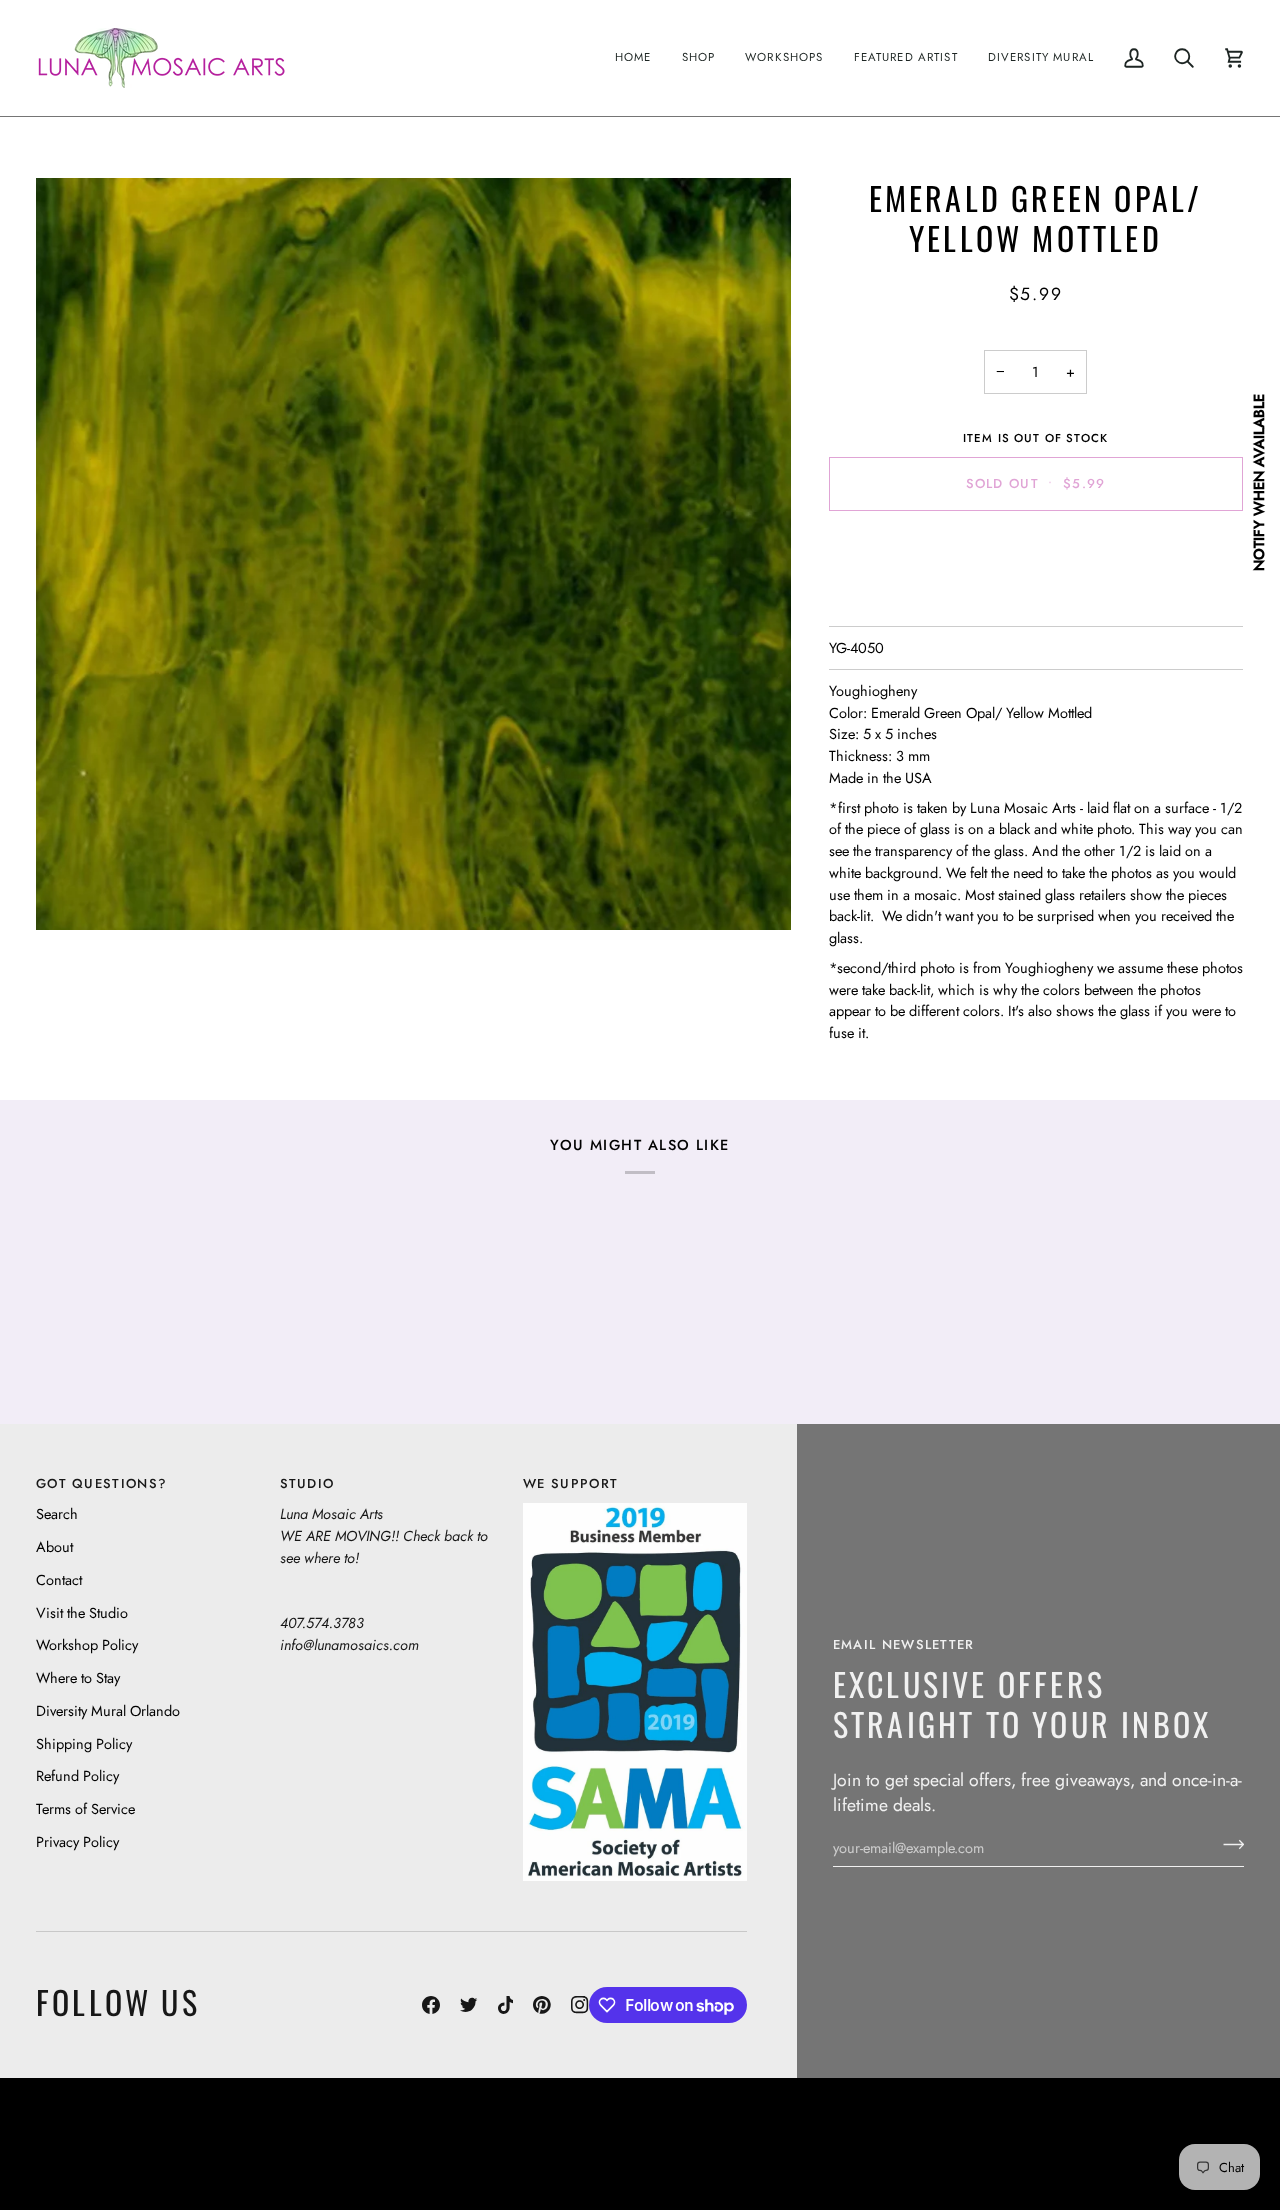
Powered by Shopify (1166, 2159)
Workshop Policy (87, 1644)
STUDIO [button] (307, 1483)
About (54, 1546)
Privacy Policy (77, 1841)
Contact (59, 1579)
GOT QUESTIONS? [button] (101, 1483)
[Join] (1227, 1845)
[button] (699, 58)
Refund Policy (77, 1775)
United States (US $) (129, 2144)
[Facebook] (431, 2005)
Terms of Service (85, 1808)
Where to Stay (78, 1677)
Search (57, 1513)
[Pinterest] (542, 2005)
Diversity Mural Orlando (108, 1710)
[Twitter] (469, 2005)
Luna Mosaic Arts (538, 2129)
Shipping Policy (84, 1743)
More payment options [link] (1035, 604)
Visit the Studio (82, 1612)
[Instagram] (580, 2005)
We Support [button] (570, 1483)
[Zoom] (413, 554)
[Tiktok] (506, 2005)
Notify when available (1258, 481)
